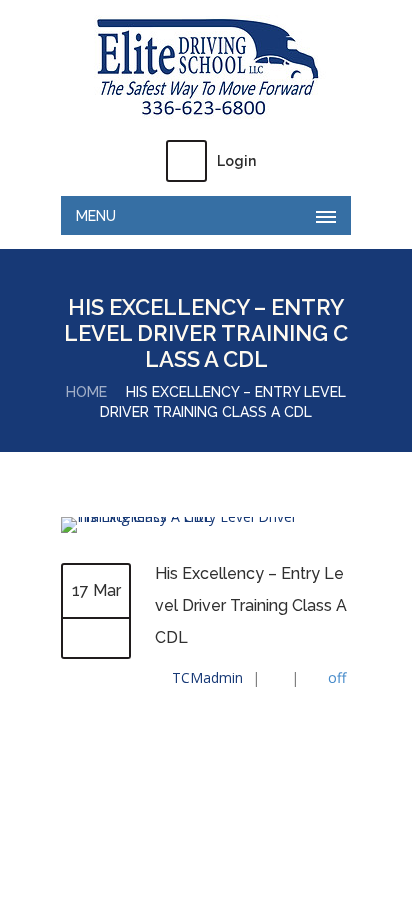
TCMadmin (207, 677)
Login (236, 161)
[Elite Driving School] (206, 68)
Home (86, 392)
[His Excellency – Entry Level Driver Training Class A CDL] (206, 516)
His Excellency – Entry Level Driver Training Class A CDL (251, 605)
